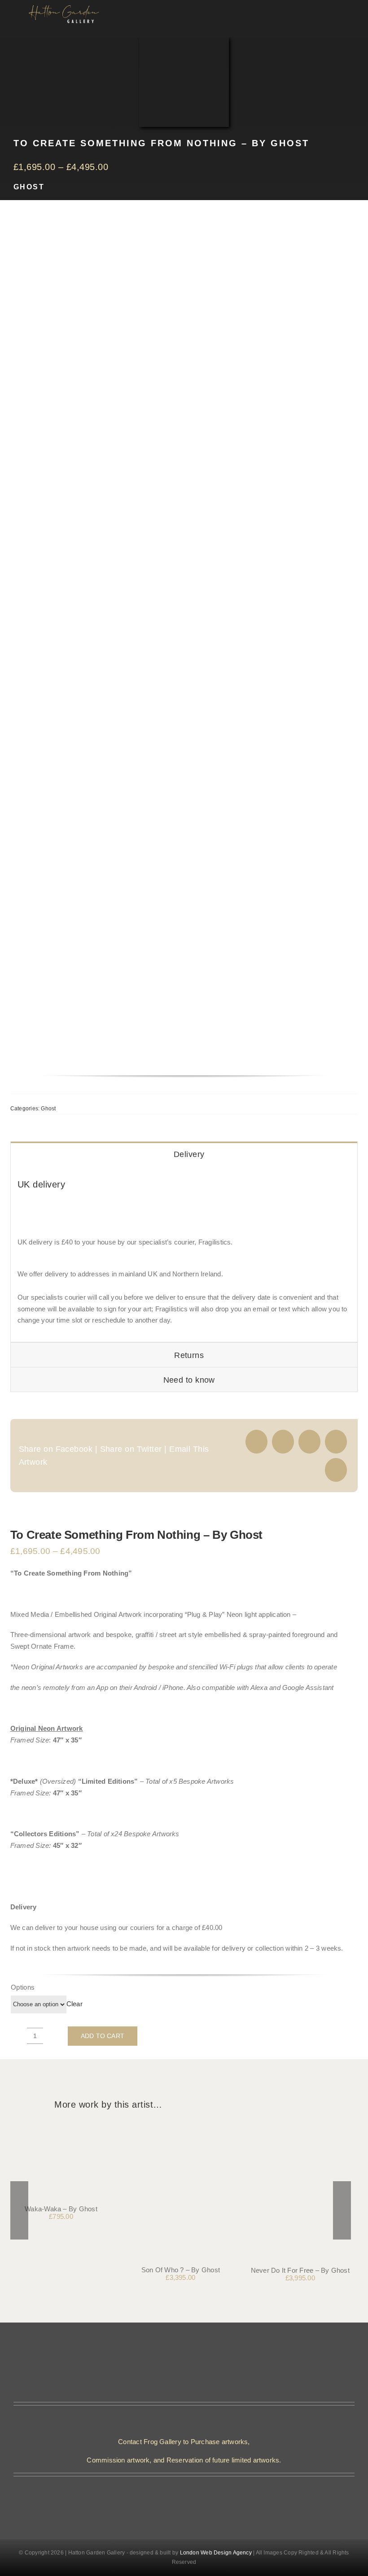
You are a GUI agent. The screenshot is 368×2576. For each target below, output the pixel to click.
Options (23, 1987)
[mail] (177, 2497)
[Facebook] (256, 1442)
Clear (74, 2004)
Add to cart (103, 2036)
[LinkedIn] (336, 1442)
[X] (283, 1442)
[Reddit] (309, 1442)
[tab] (184, 1154)
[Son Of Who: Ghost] (180, 2128)
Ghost (29, 187)
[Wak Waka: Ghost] (61, 2128)
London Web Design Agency (216, 2553)
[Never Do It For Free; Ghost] (300, 2128)
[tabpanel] (184, 1254)
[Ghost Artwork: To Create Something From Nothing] (167, 650)
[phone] (191, 2497)
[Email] (336, 1470)
